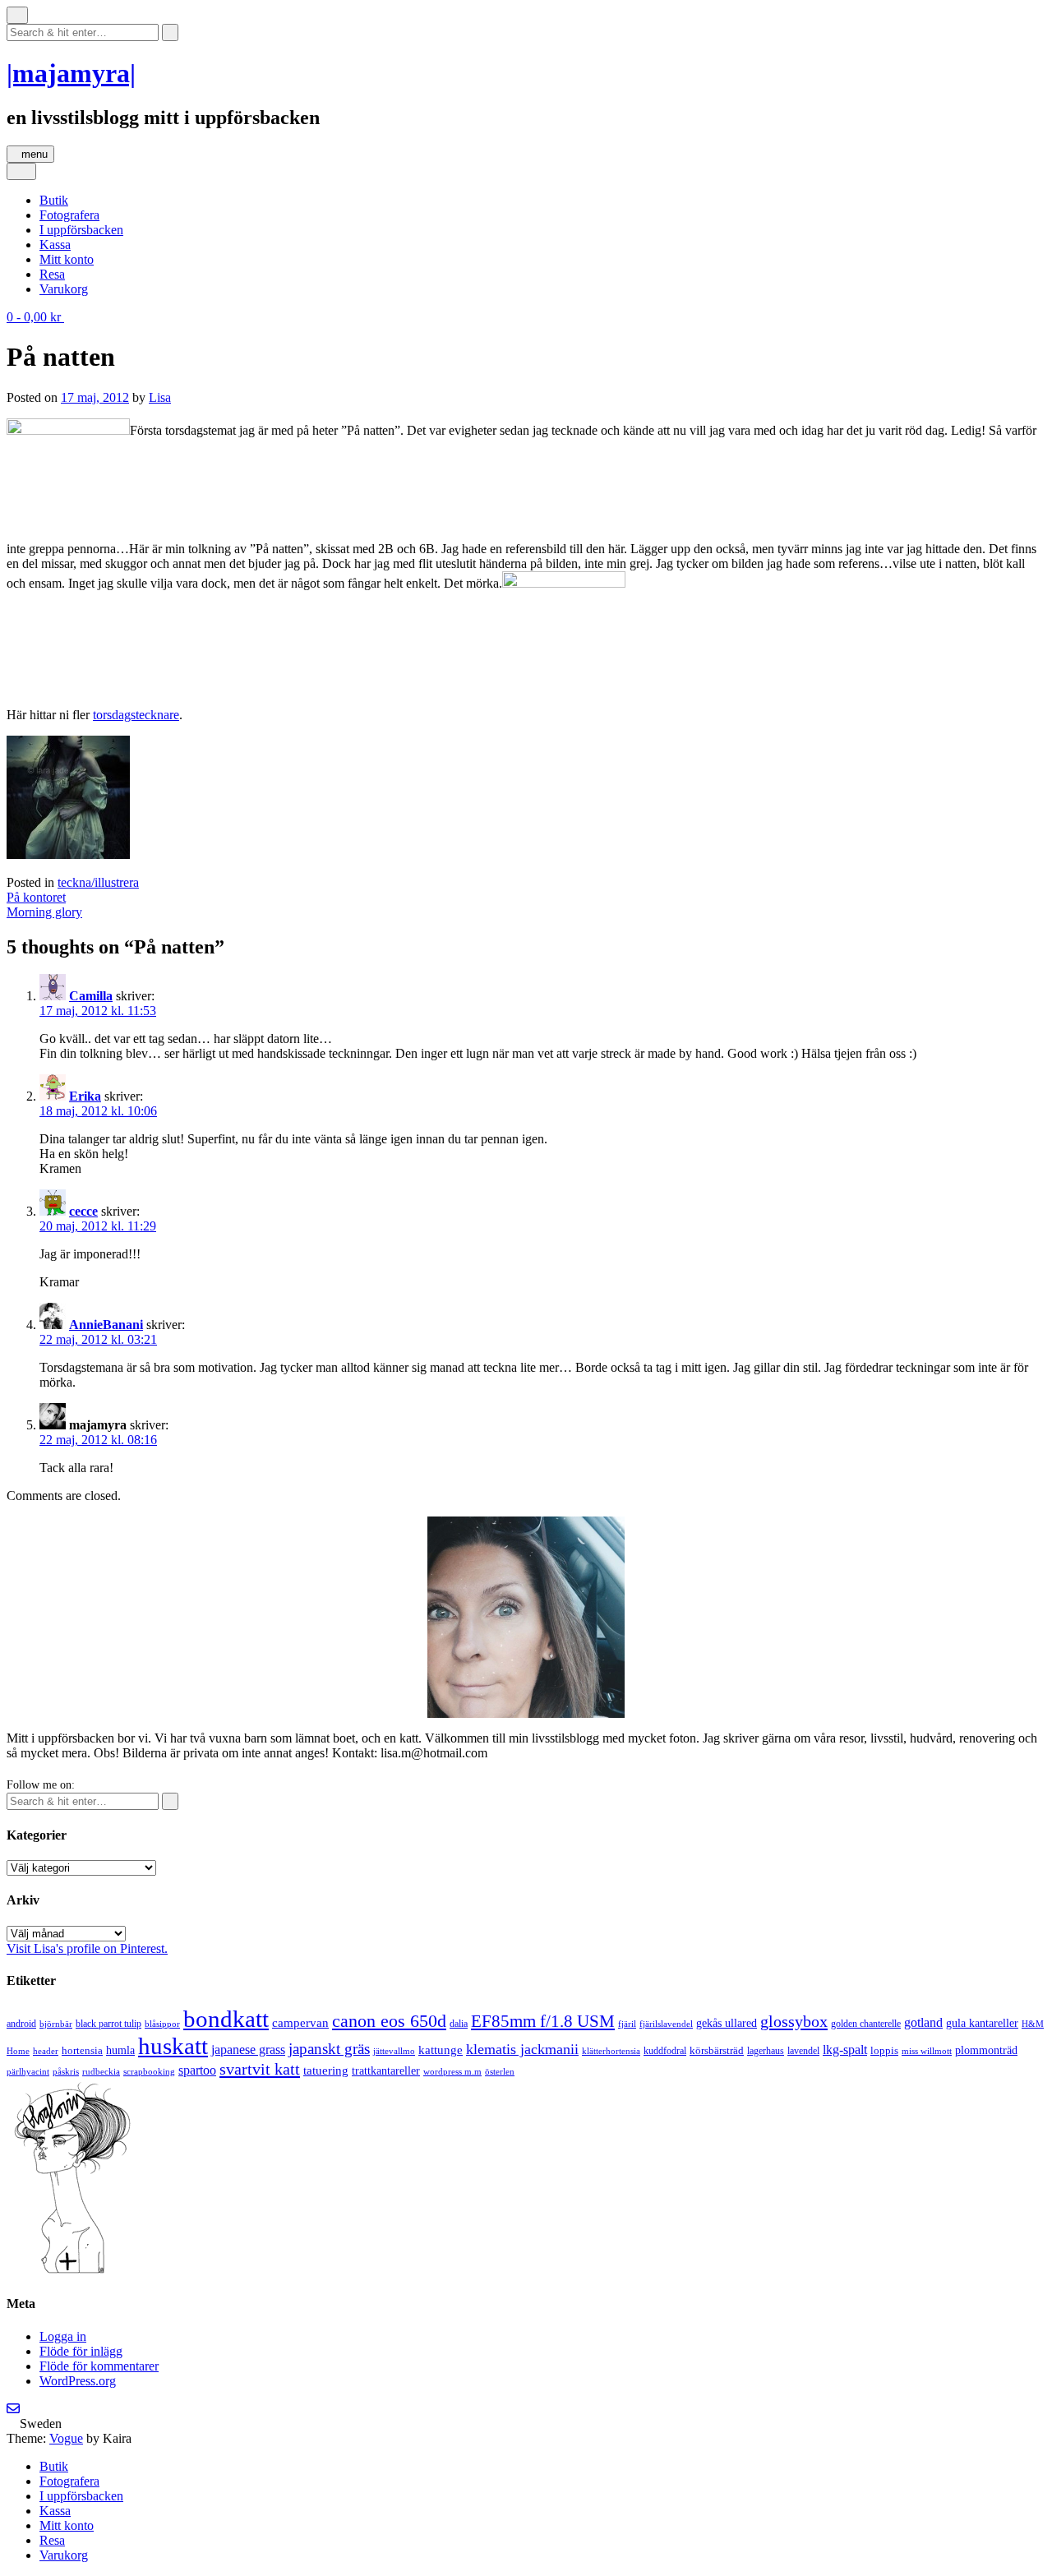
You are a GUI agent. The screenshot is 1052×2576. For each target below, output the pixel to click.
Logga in (63, 2336)
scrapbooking (149, 2071)
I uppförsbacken (81, 230)
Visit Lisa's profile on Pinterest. (87, 1948)
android (21, 2024)
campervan (300, 2022)
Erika (85, 1096)
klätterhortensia (611, 2051)
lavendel (803, 2051)
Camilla (91, 996)
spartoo (197, 2070)
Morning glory (44, 912)
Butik (54, 200)
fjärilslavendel (666, 2024)
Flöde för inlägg (81, 2351)
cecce (83, 1211)
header (46, 2051)
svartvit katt (260, 2069)
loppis (884, 2050)
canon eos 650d (389, 2021)
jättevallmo (394, 2051)
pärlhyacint (28, 2072)
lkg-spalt (845, 2050)
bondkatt (226, 2019)
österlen (500, 2071)
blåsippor (162, 2024)
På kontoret (36, 897)
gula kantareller (982, 2023)
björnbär (56, 2024)
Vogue (66, 2438)
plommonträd (986, 2050)
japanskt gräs (329, 2049)
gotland (923, 2022)
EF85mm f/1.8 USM (543, 2021)
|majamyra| (71, 73)
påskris (66, 2072)
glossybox (794, 2021)
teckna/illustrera (98, 882)
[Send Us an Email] (13, 2409)
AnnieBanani (106, 1325)
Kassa (55, 245)
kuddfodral (665, 2051)
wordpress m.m (452, 2071)
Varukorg (64, 289)
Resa (52, 274)
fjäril (627, 2024)
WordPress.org (78, 2381)
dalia (459, 2024)
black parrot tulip (108, 2024)
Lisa (160, 397)
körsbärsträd (717, 2050)
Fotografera (69, 215)
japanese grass (248, 2050)
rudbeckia (101, 2071)
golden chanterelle (866, 2024)
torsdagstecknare (136, 715)
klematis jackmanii (522, 2049)
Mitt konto (67, 259)
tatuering (326, 2070)
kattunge (441, 2050)
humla (120, 2050)
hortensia (82, 2050)
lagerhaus (766, 2051)
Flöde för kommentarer (99, 2366)
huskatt (173, 2046)
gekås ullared (727, 2023)
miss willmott (927, 2051)
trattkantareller (386, 2070)
